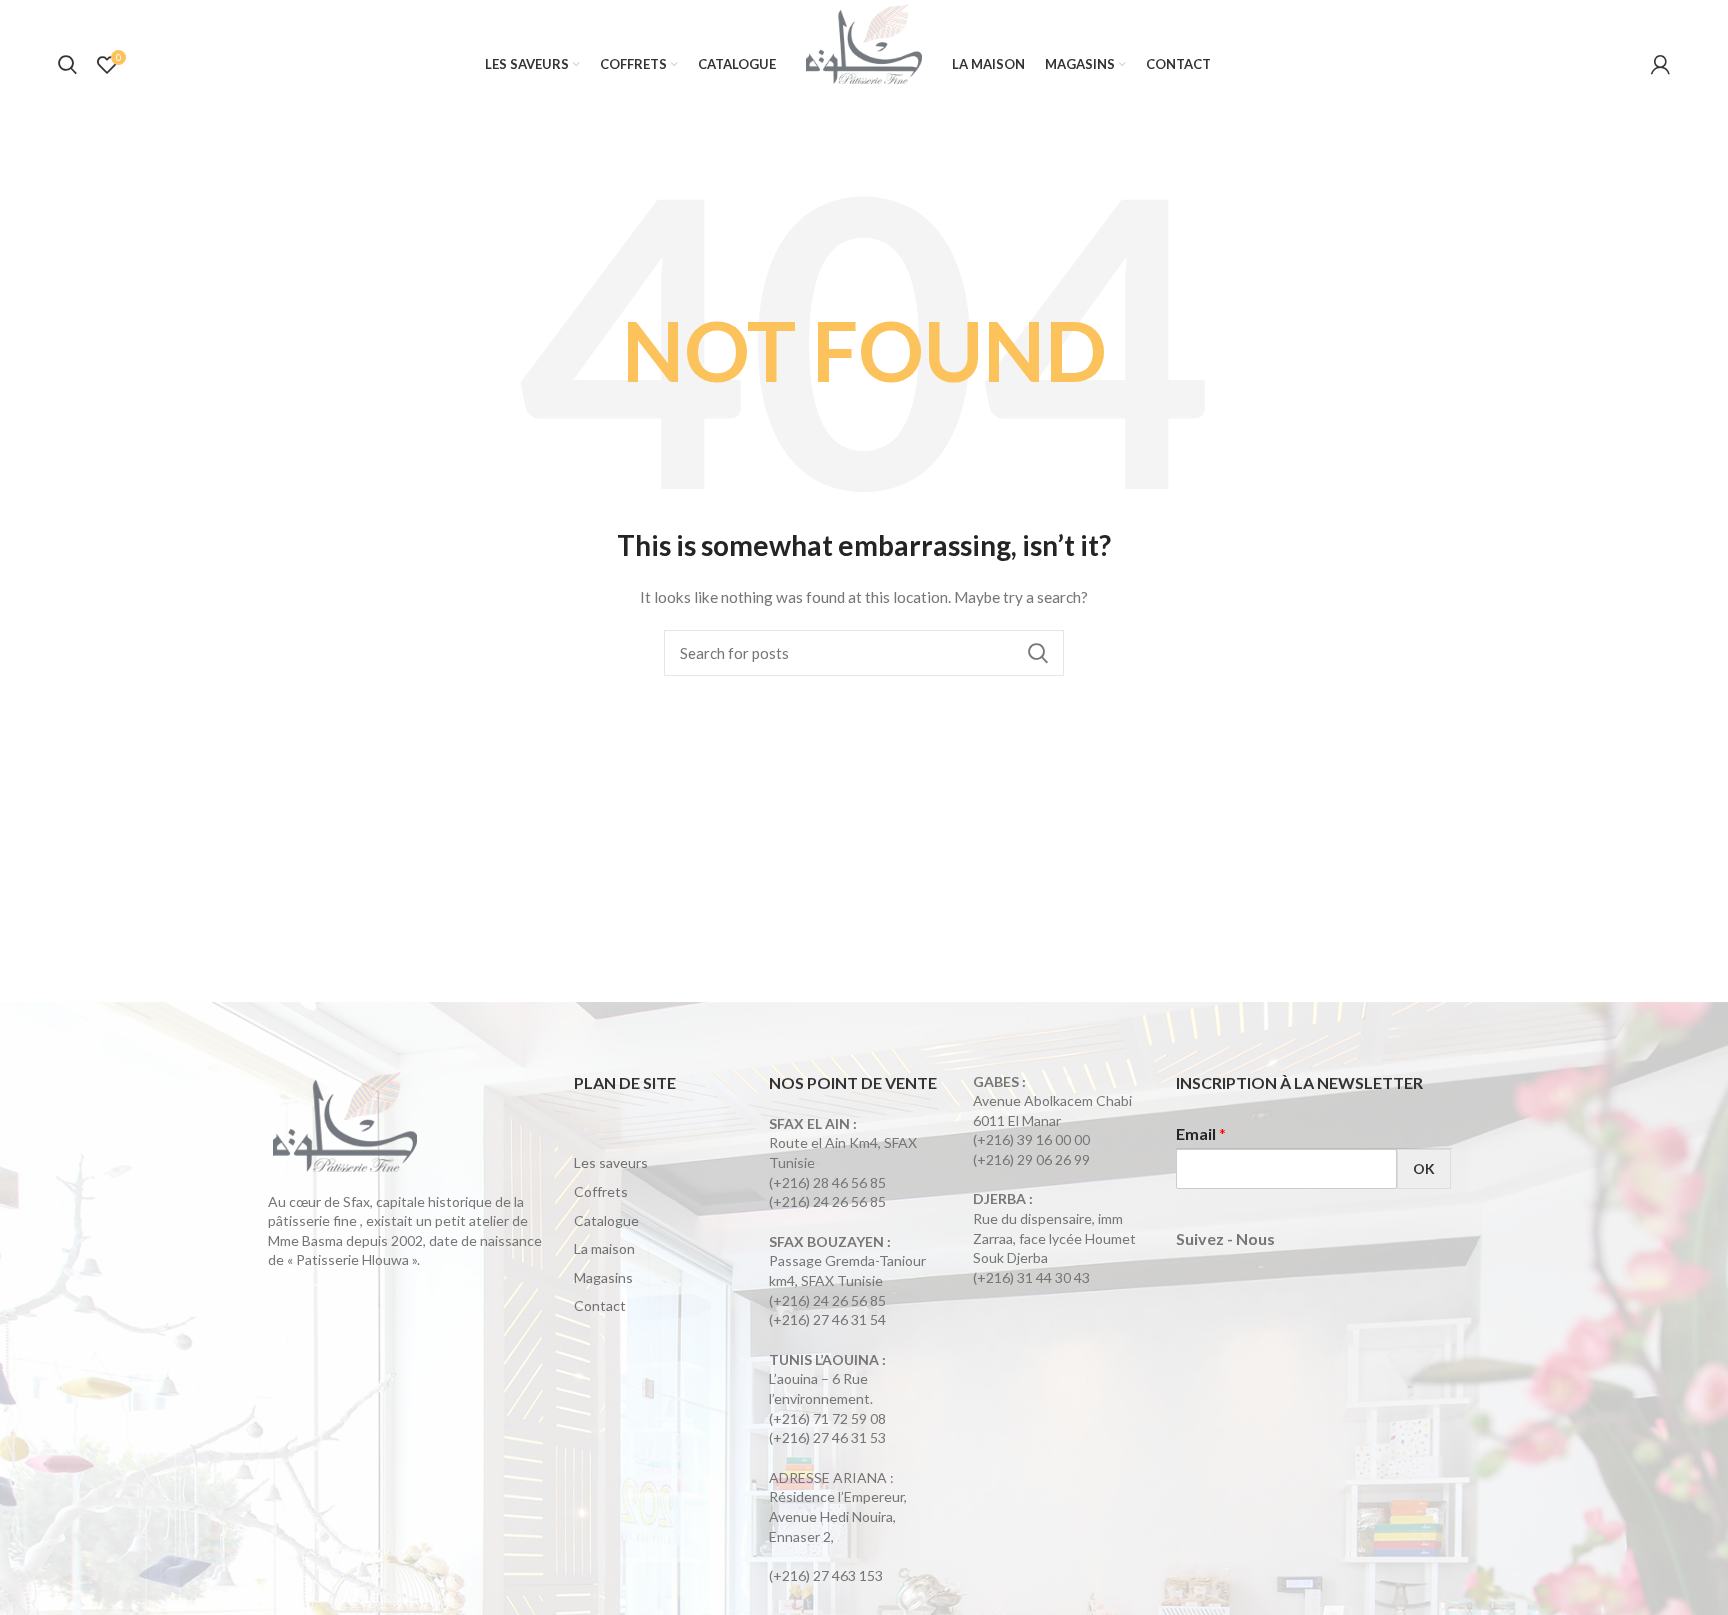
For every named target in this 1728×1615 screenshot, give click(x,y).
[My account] (1660, 65)
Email (1201, 1133)
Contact (600, 1305)
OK (1424, 1168)
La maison (604, 1248)
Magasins (603, 1277)
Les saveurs (611, 1162)
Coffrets (601, 1191)
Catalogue (606, 1220)
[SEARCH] (1037, 653)
